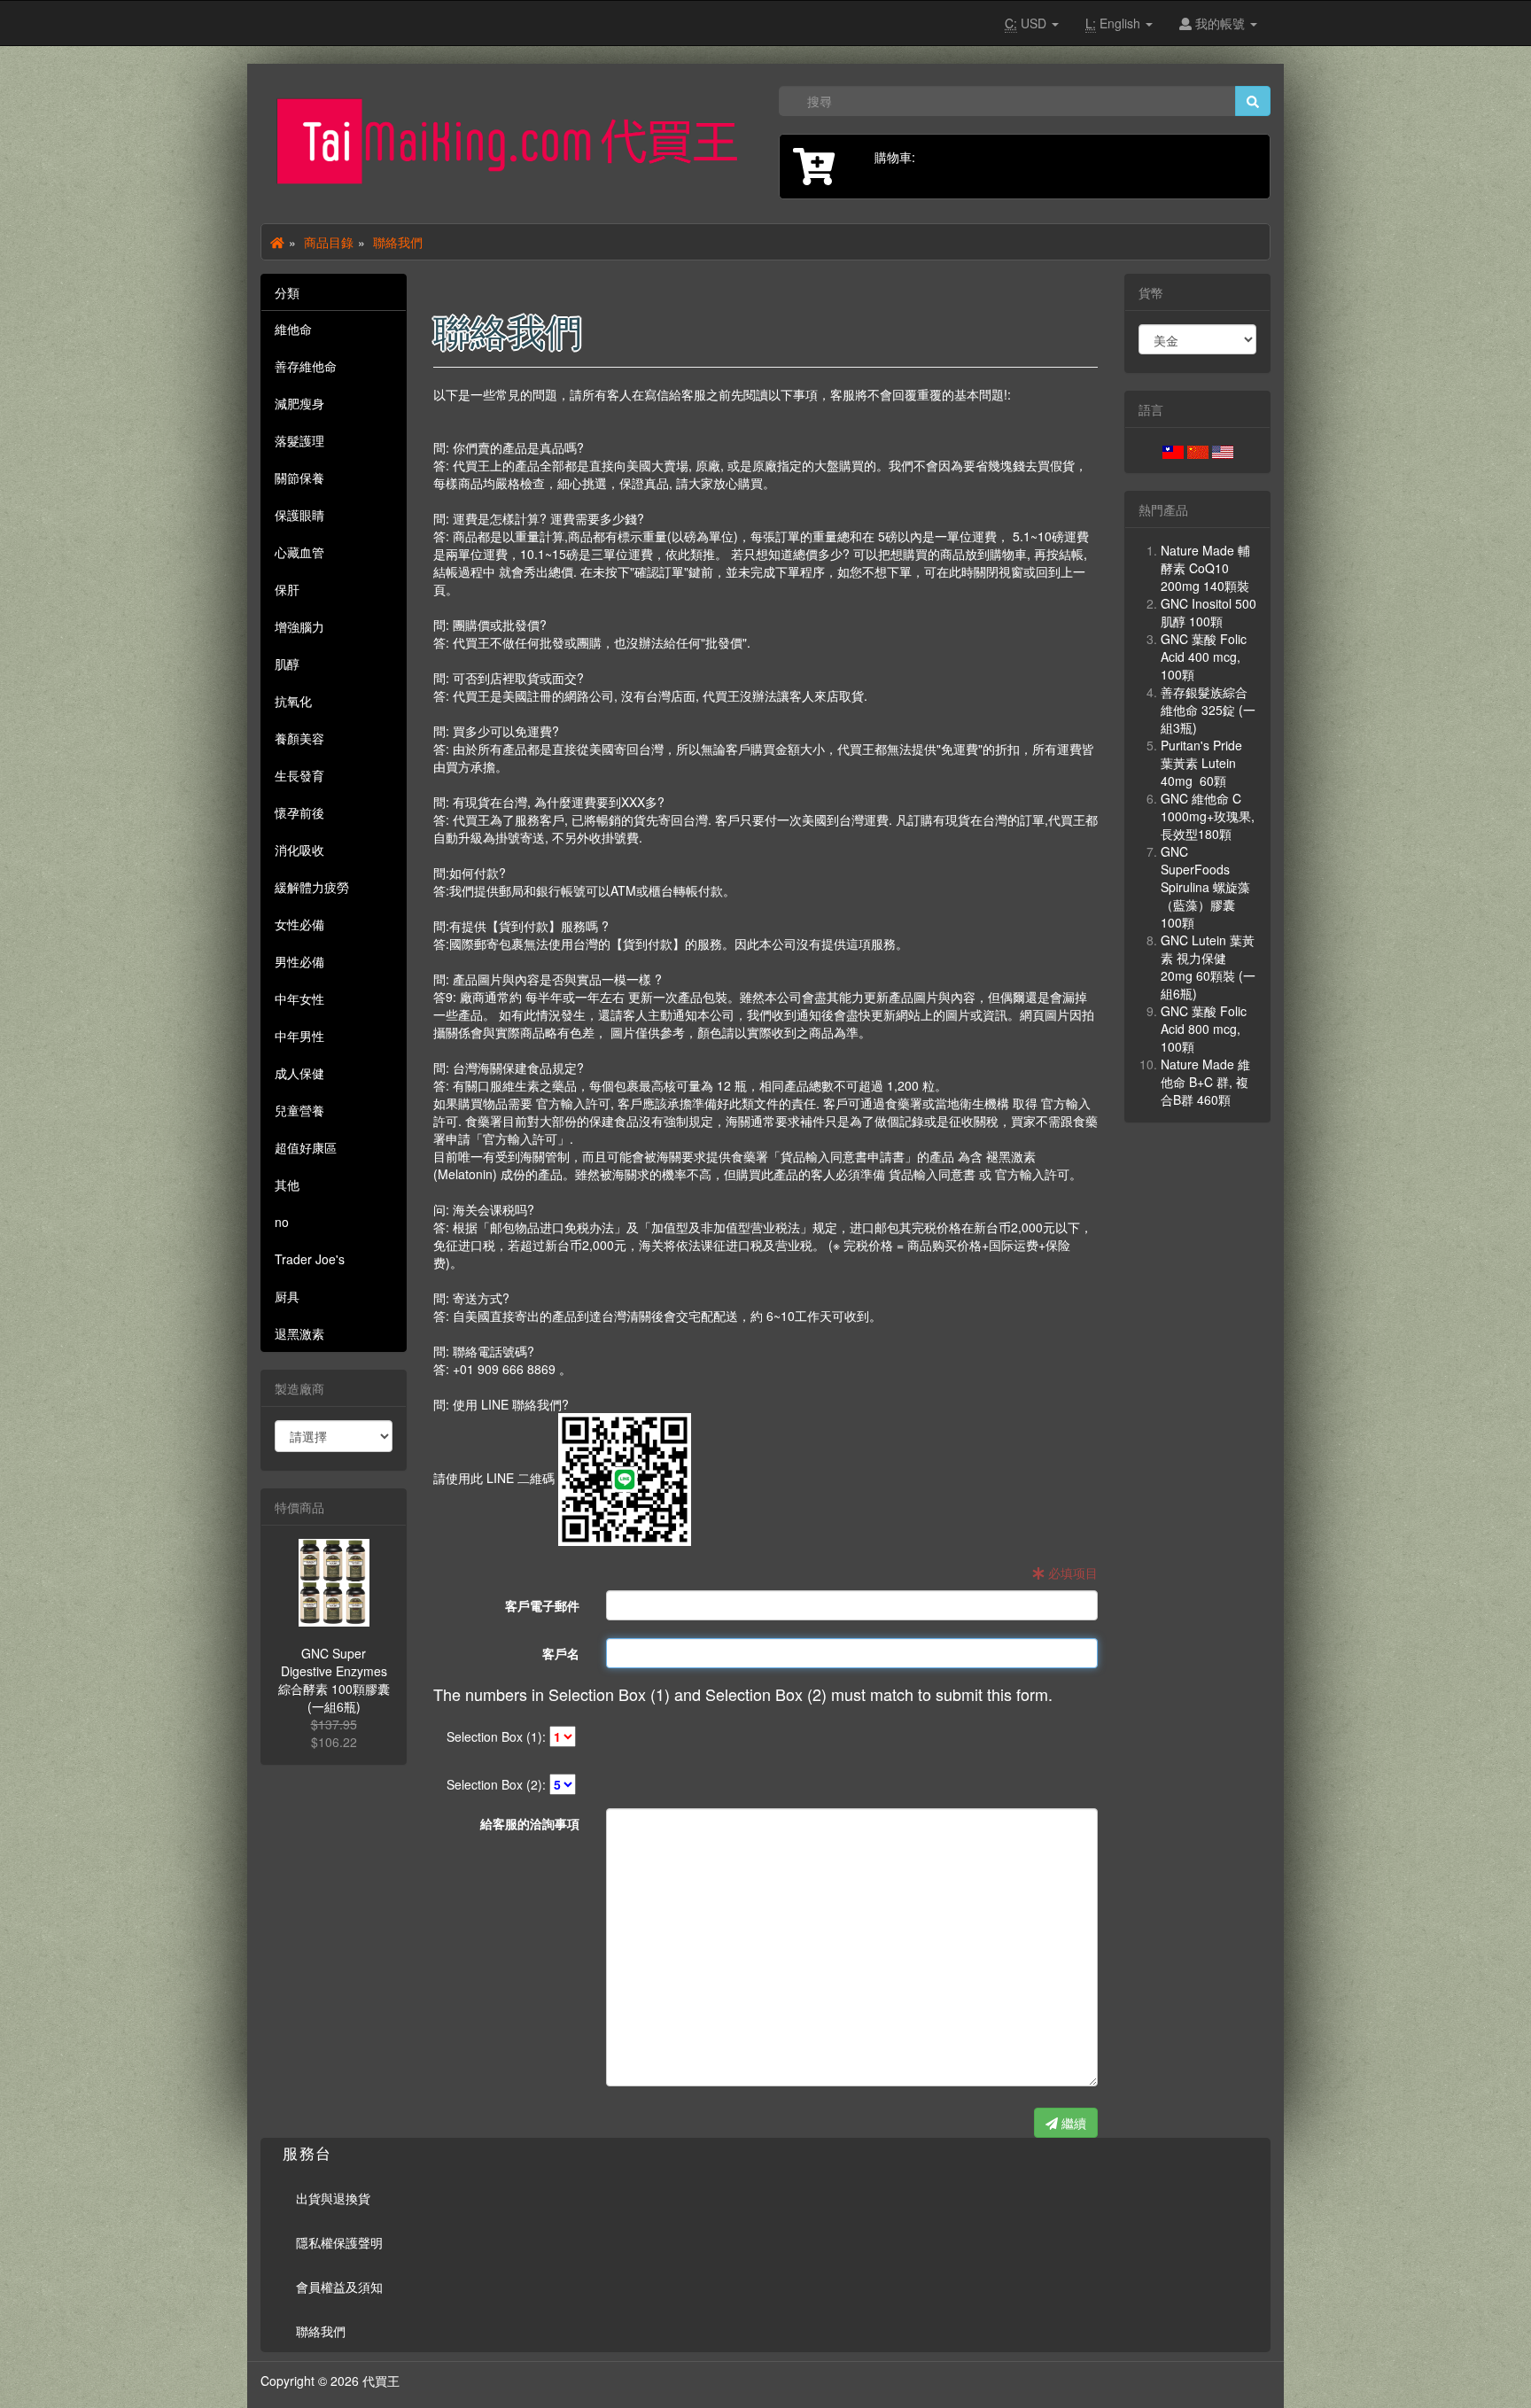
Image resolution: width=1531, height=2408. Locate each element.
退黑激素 (299, 1333)
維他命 (293, 329)
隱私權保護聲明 (339, 2242)
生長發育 (299, 775)
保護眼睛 (299, 515)
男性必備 (299, 961)
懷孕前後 (299, 812)
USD (1027, 23)
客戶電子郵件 (542, 1605)
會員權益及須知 (339, 2287)
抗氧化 (293, 701)
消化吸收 (299, 850)
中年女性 (299, 998)
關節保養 (299, 478)
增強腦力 (299, 626)
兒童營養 (299, 1110)
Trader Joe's (310, 1259)
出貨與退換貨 (333, 2198)
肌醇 (287, 664)
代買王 (381, 2381)
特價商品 (299, 1507)
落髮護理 (299, 440)
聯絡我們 (398, 242)
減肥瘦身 (299, 403)
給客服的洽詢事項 (530, 1823)
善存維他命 (306, 366)
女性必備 (299, 924)
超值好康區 (306, 1147)
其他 (287, 1185)
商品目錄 (329, 242)
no (282, 1222)
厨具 (287, 1296)
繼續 (1072, 2123)
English (1115, 23)
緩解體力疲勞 (312, 887)
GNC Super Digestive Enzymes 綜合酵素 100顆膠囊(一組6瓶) (334, 1680)
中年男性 (299, 1036)
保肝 (287, 589)
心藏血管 (299, 552)
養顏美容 (299, 738)
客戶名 (561, 1653)
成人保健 (299, 1073)
